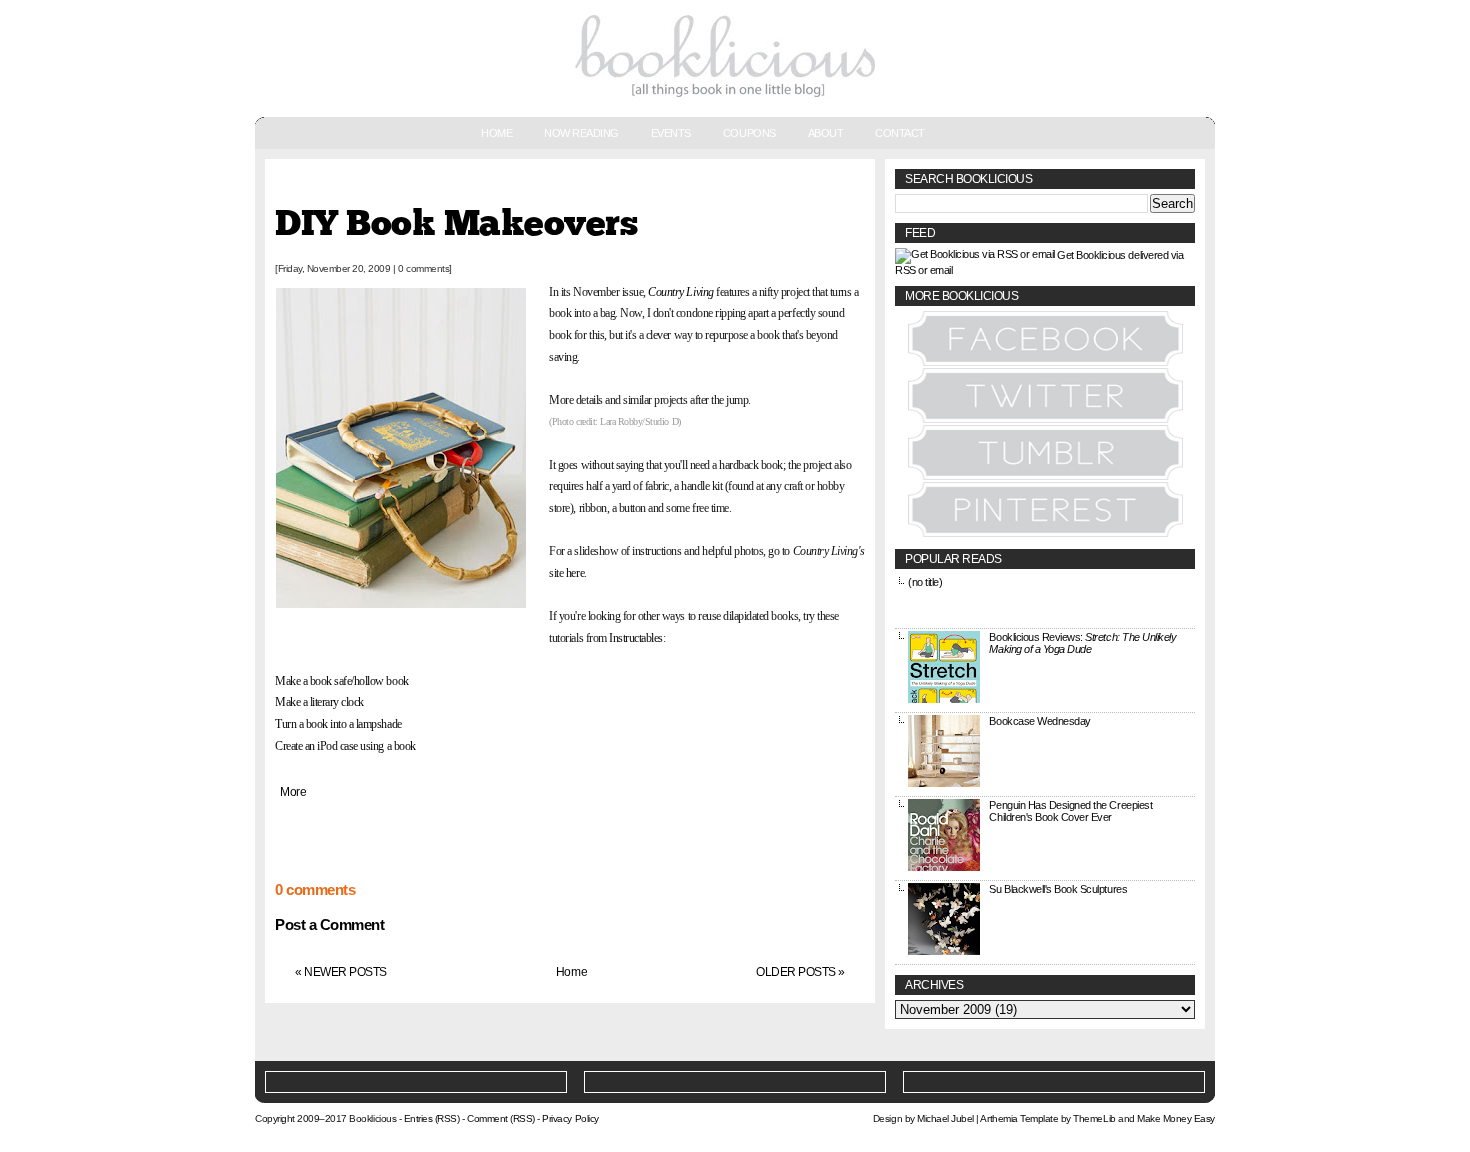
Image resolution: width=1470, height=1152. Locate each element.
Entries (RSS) (432, 1118)
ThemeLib (1094, 1118)
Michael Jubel (945, 1118)
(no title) (925, 582)
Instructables (636, 638)
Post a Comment (329, 924)
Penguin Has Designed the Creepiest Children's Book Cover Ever (1070, 811)
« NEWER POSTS (341, 971)
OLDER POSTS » (800, 971)
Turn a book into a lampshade (338, 724)
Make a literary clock (320, 702)
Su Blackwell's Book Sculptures (1058, 889)
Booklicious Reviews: (1082, 643)
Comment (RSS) (501, 1118)
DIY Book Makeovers (456, 224)
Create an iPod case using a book (345, 746)
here (575, 573)
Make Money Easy (1176, 1118)
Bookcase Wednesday (1039, 721)
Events (671, 133)
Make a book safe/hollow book (342, 681)
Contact (900, 133)
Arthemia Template (1019, 1118)
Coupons (749, 133)
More (293, 792)
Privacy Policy (570, 1118)
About (826, 133)
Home (496, 133)
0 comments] (425, 268)
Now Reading (581, 133)
